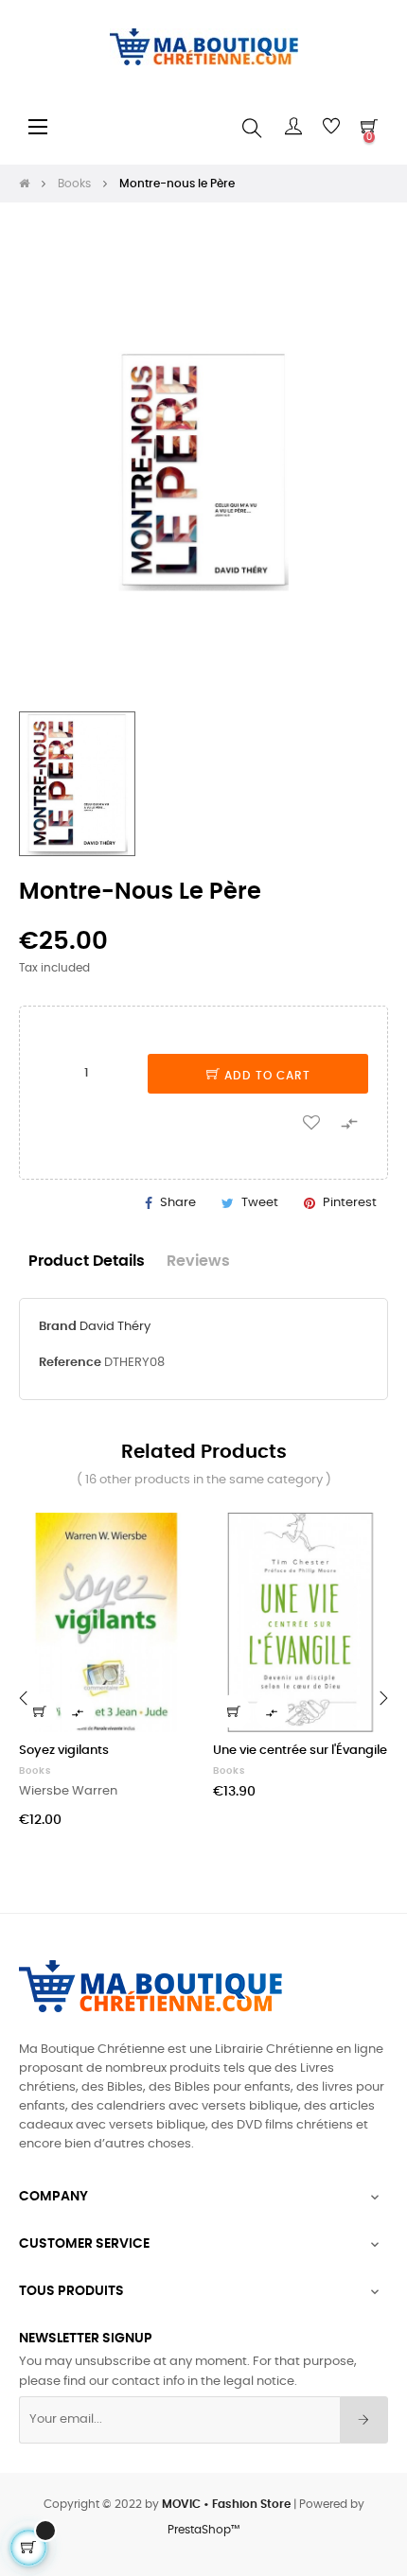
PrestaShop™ (203, 2530)
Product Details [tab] (87, 1262)
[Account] (293, 127)
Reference (70, 1363)
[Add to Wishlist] (311, 1121)
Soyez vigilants (64, 1751)
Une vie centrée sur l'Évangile (300, 1751)
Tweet (260, 1203)
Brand (58, 1327)
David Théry (115, 1327)
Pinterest (350, 1203)
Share (178, 1203)
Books (35, 1771)
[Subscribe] (364, 2420)
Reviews (198, 1262)
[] (40, 1711)
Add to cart (265, 1076)
